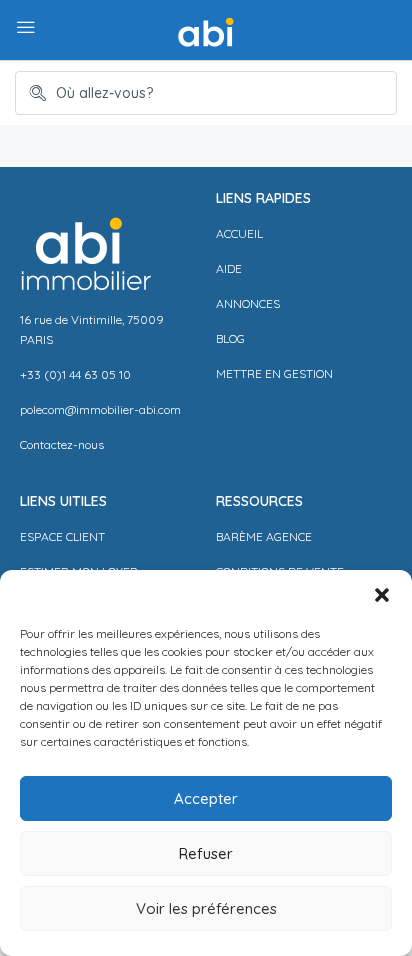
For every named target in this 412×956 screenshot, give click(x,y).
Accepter (206, 798)
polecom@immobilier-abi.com (100, 409)
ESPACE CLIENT (62, 536)
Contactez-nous (62, 444)
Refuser (206, 853)
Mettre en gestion (274, 373)
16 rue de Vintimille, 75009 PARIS (92, 329)
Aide (229, 268)
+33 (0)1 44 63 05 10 (75, 374)
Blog (230, 338)
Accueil (239, 233)
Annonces (248, 303)
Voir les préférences (206, 908)
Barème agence (264, 536)
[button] (382, 595)
